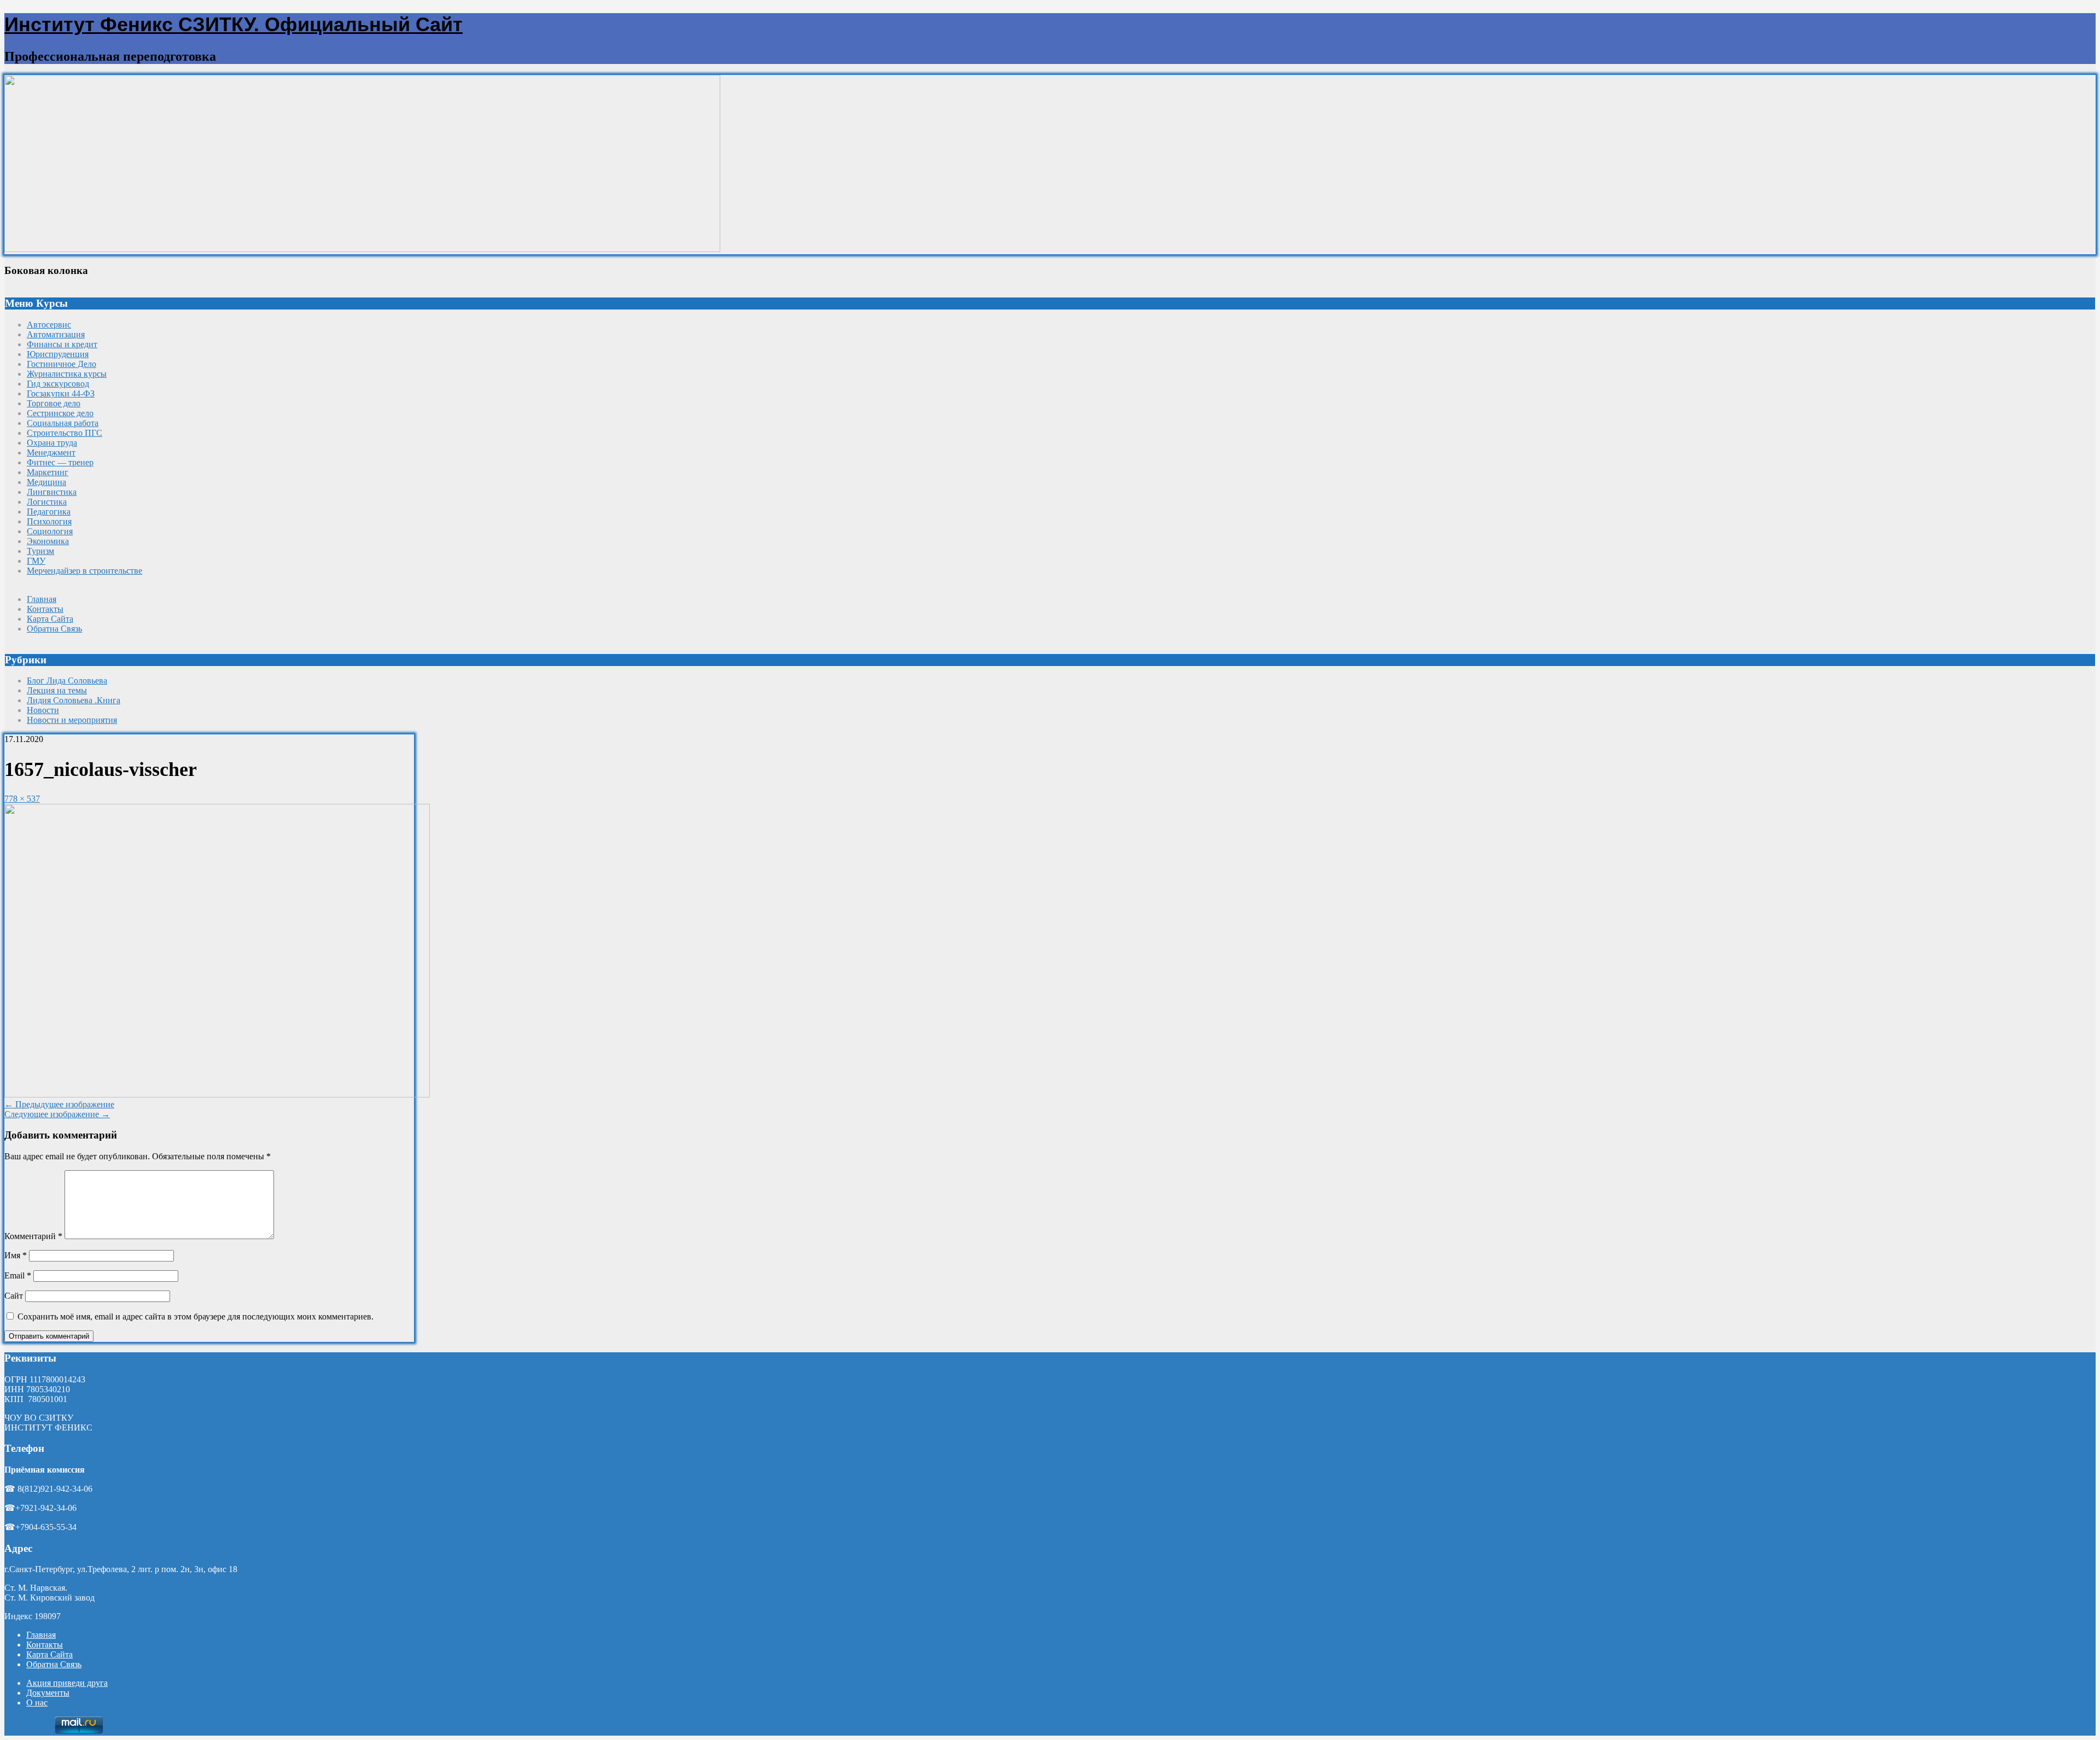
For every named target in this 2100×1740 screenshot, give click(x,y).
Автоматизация (56, 334)
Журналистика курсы (67, 374)
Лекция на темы (57, 690)
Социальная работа (63, 423)
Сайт (14, 1296)
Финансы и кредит (62, 344)
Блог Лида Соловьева (67, 681)
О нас (37, 1703)
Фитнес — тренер (60, 462)
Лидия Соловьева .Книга (74, 700)
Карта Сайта (50, 619)
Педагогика (49, 512)
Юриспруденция (58, 354)
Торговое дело (54, 403)
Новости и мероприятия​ (72, 720)
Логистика (47, 502)
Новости (43, 710)
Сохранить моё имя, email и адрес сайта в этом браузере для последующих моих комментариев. (196, 1316)
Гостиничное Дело (62, 364)
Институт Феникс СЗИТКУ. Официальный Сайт (234, 24)
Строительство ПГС (65, 433)
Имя (16, 1255)
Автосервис (49, 325)
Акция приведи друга (67, 1683)
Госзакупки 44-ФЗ (61, 393)
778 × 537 (22, 799)
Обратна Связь (54, 629)
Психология (49, 521)
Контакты (45, 609)
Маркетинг (48, 472)
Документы (48, 1693)
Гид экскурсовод (58, 384)
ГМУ (36, 561)
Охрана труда (52, 443)
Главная (42, 599)
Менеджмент (51, 452)
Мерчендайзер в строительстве (84, 571)
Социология (50, 531)
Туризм (40, 551)
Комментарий (33, 1236)
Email (18, 1275)
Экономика (48, 541)
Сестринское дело (60, 413)
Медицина (46, 482)
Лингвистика (52, 492)
